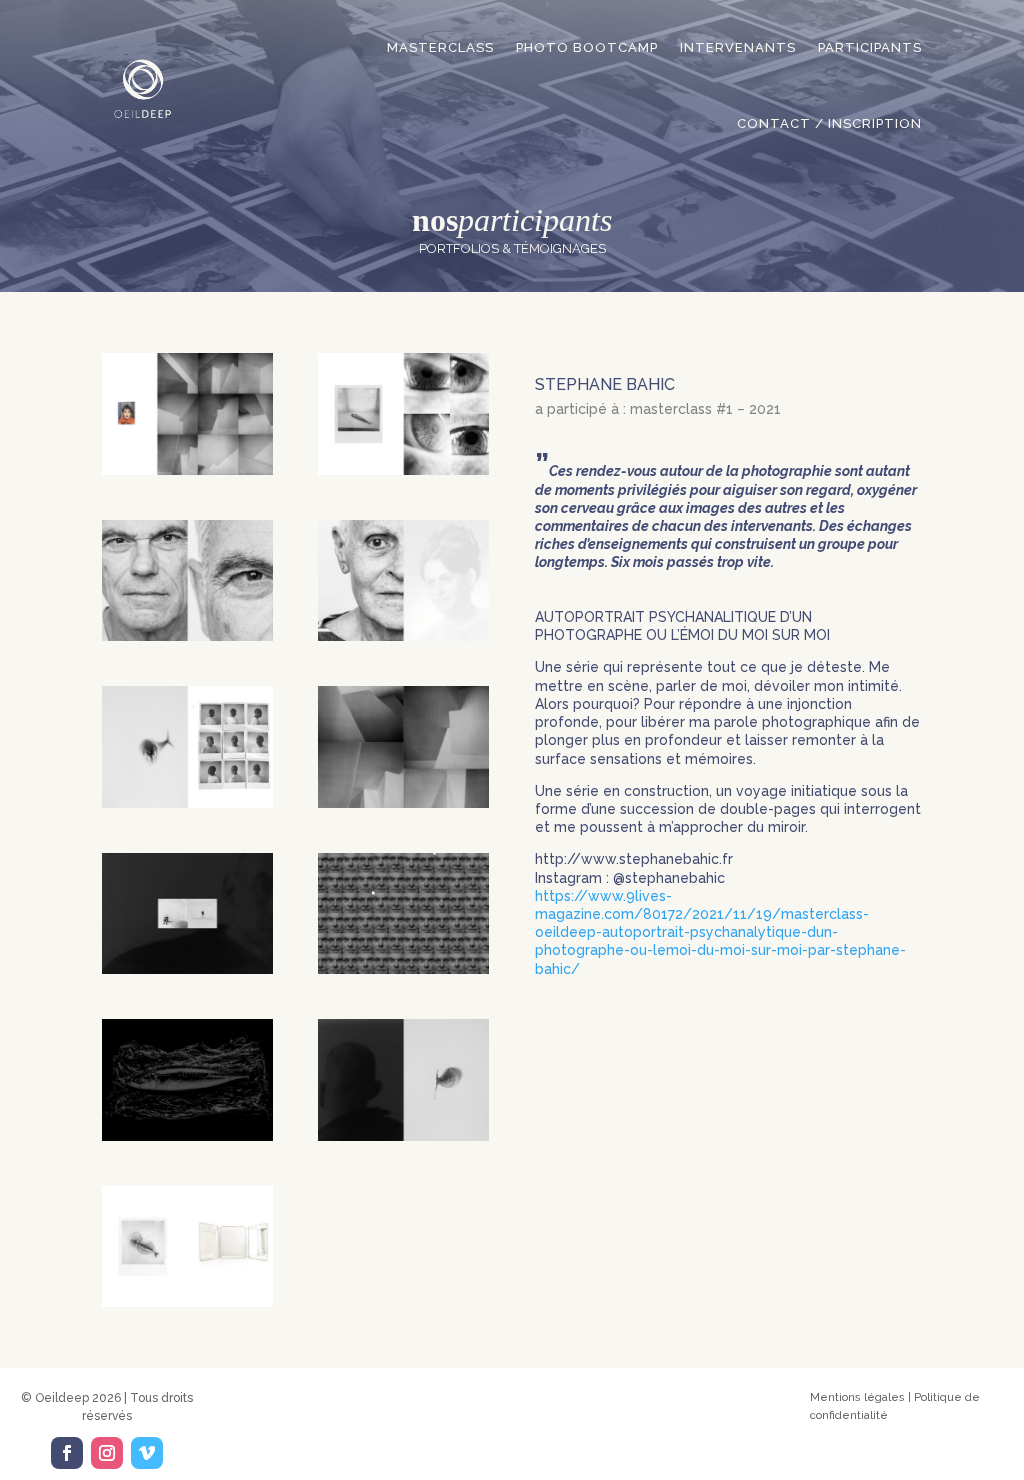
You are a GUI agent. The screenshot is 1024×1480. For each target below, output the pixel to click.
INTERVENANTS (738, 47)
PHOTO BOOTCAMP (587, 47)
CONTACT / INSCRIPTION (829, 123)
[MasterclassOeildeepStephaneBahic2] (403, 470)
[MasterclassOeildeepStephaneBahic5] (187, 803)
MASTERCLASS (440, 47)
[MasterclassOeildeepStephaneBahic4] (403, 636)
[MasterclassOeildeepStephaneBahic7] (187, 969)
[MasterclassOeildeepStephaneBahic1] (187, 470)
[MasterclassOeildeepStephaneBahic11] (187, 1302)
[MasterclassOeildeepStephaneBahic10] (403, 1136)
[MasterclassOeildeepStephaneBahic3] (187, 636)
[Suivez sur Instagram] (107, 1453)
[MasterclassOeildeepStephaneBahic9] (187, 1136)
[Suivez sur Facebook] (67, 1453)
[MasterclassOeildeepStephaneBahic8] (403, 969)
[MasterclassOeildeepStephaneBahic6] (403, 803)
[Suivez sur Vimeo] (147, 1453)
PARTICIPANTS (870, 47)
